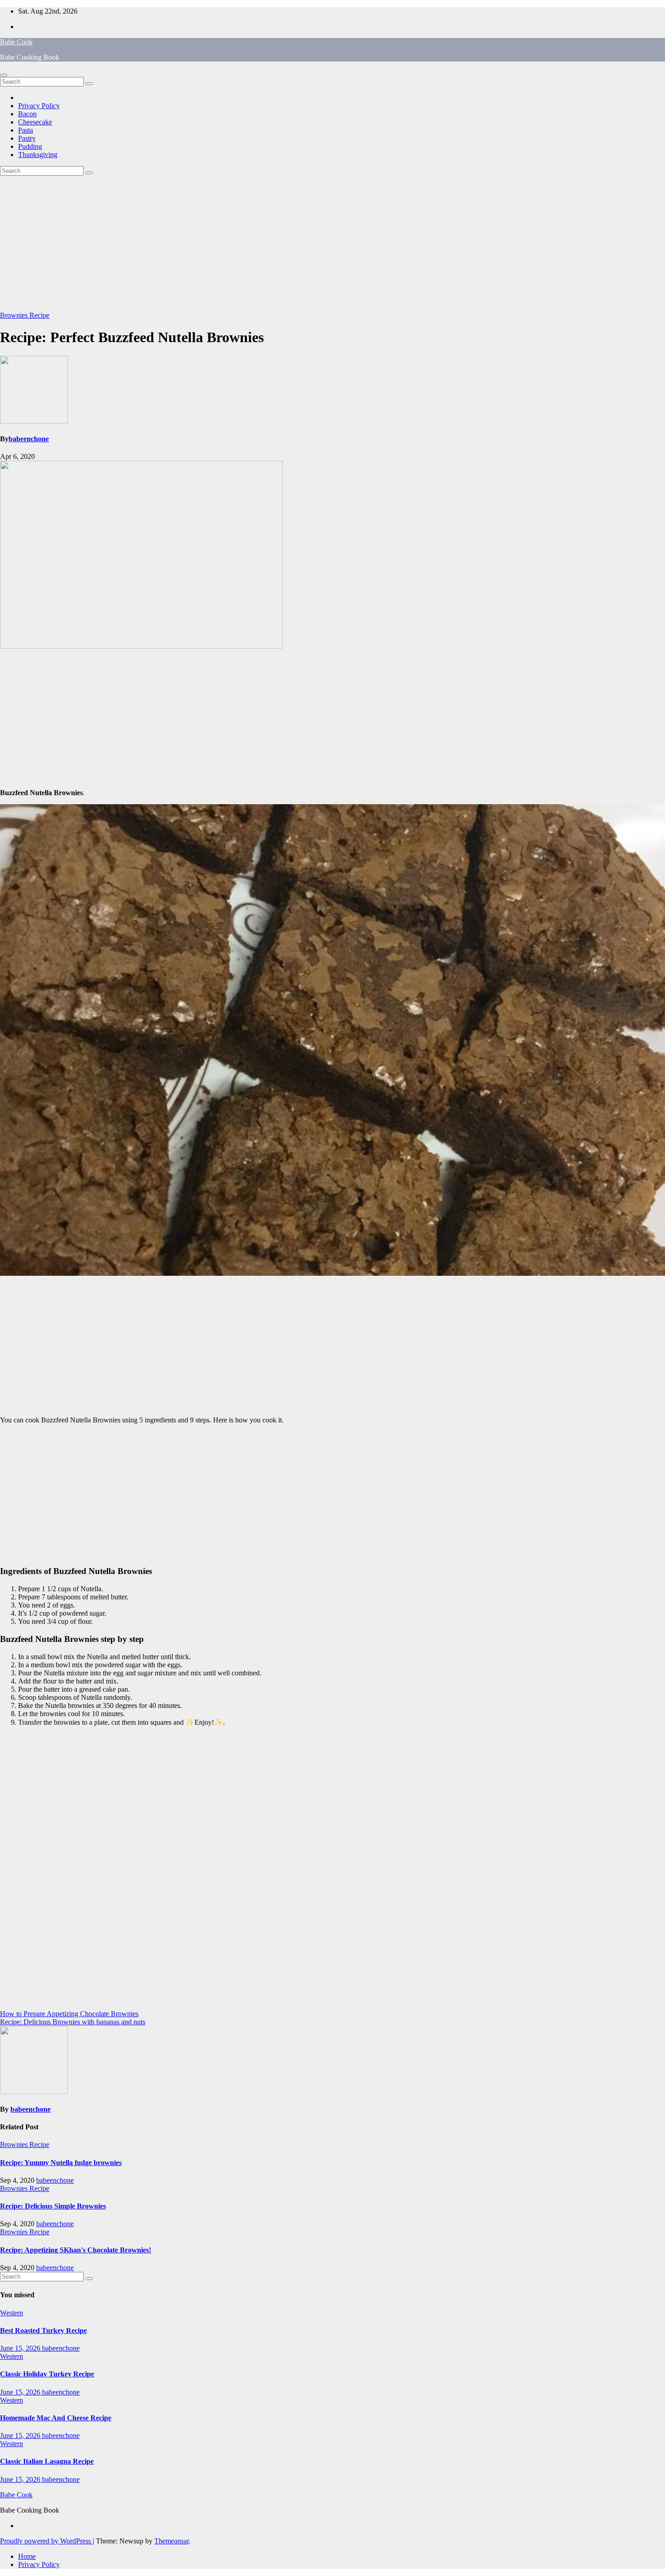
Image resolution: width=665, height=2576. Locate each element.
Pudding (30, 146)
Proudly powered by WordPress (46, 2541)
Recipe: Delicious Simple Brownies (53, 2206)
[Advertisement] (332, 243)
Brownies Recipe (25, 315)
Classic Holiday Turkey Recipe (47, 2374)
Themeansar (171, 2541)
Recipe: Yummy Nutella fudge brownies (61, 2163)
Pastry (27, 138)
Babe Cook (16, 42)
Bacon (27, 114)
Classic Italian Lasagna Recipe (47, 2461)
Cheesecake (35, 122)
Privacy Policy (39, 106)
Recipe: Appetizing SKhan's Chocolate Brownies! (76, 2250)
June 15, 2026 (21, 2348)
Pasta (26, 130)
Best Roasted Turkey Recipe (43, 2330)
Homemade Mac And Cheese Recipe (56, 2418)
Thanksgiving (38, 155)
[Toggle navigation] (4, 75)
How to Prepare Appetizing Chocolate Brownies (69, 2014)
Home (27, 2556)
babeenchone (29, 439)
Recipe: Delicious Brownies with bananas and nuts (73, 2022)
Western (12, 2313)
